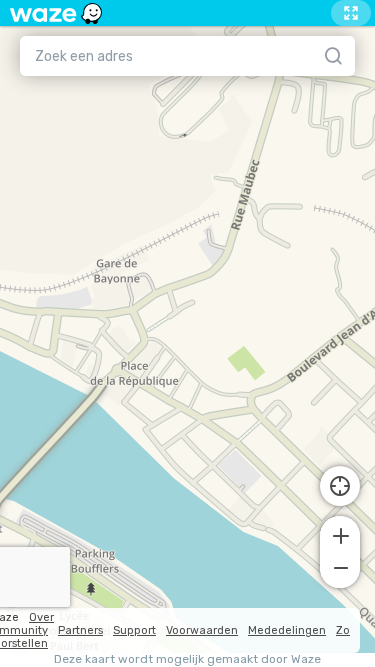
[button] (340, 534)
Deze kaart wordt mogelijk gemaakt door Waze (187, 659)
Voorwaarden (202, 630)
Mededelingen (287, 630)
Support (134, 630)
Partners (80, 630)
